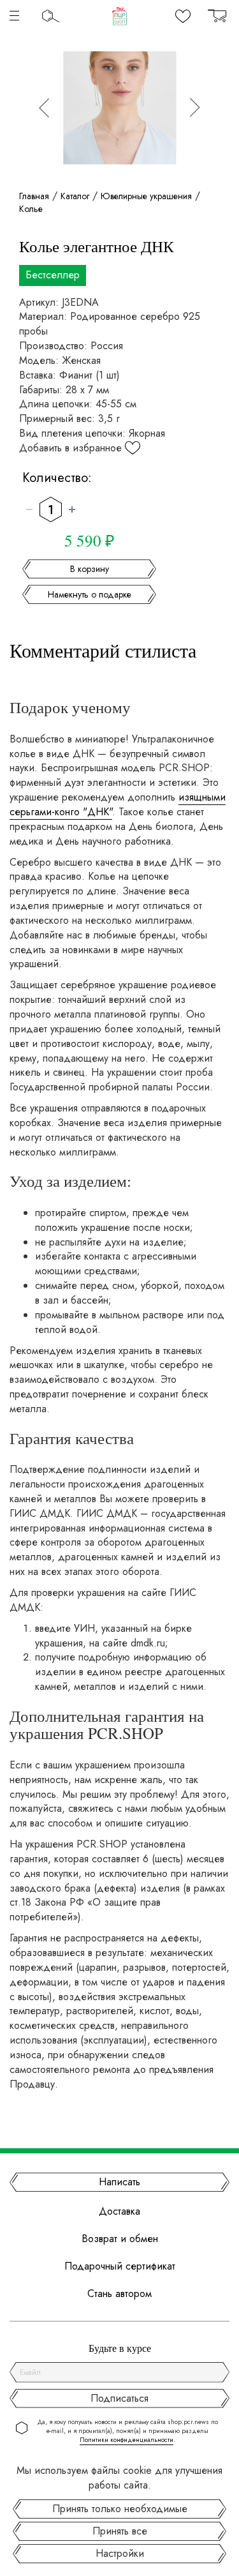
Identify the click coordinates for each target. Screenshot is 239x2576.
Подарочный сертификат (120, 2266)
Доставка (119, 2211)
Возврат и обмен (120, 2239)
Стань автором (119, 2294)
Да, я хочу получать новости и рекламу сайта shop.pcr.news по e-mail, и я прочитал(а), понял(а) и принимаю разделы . (128, 2431)
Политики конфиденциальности (127, 2440)
